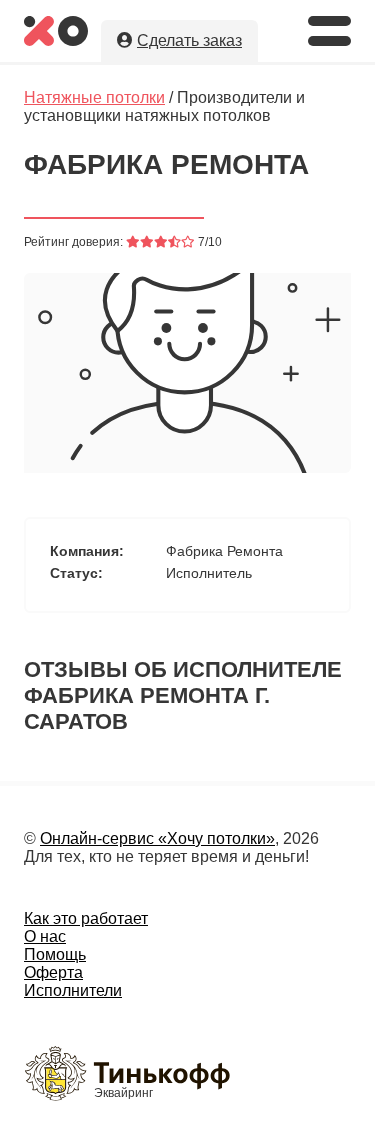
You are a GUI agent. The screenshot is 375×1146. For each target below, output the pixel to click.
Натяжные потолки (94, 97)
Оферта (53, 972)
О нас (45, 936)
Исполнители (73, 990)
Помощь (55, 954)
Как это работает (86, 918)
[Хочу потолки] (56, 40)
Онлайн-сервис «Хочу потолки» (157, 838)
